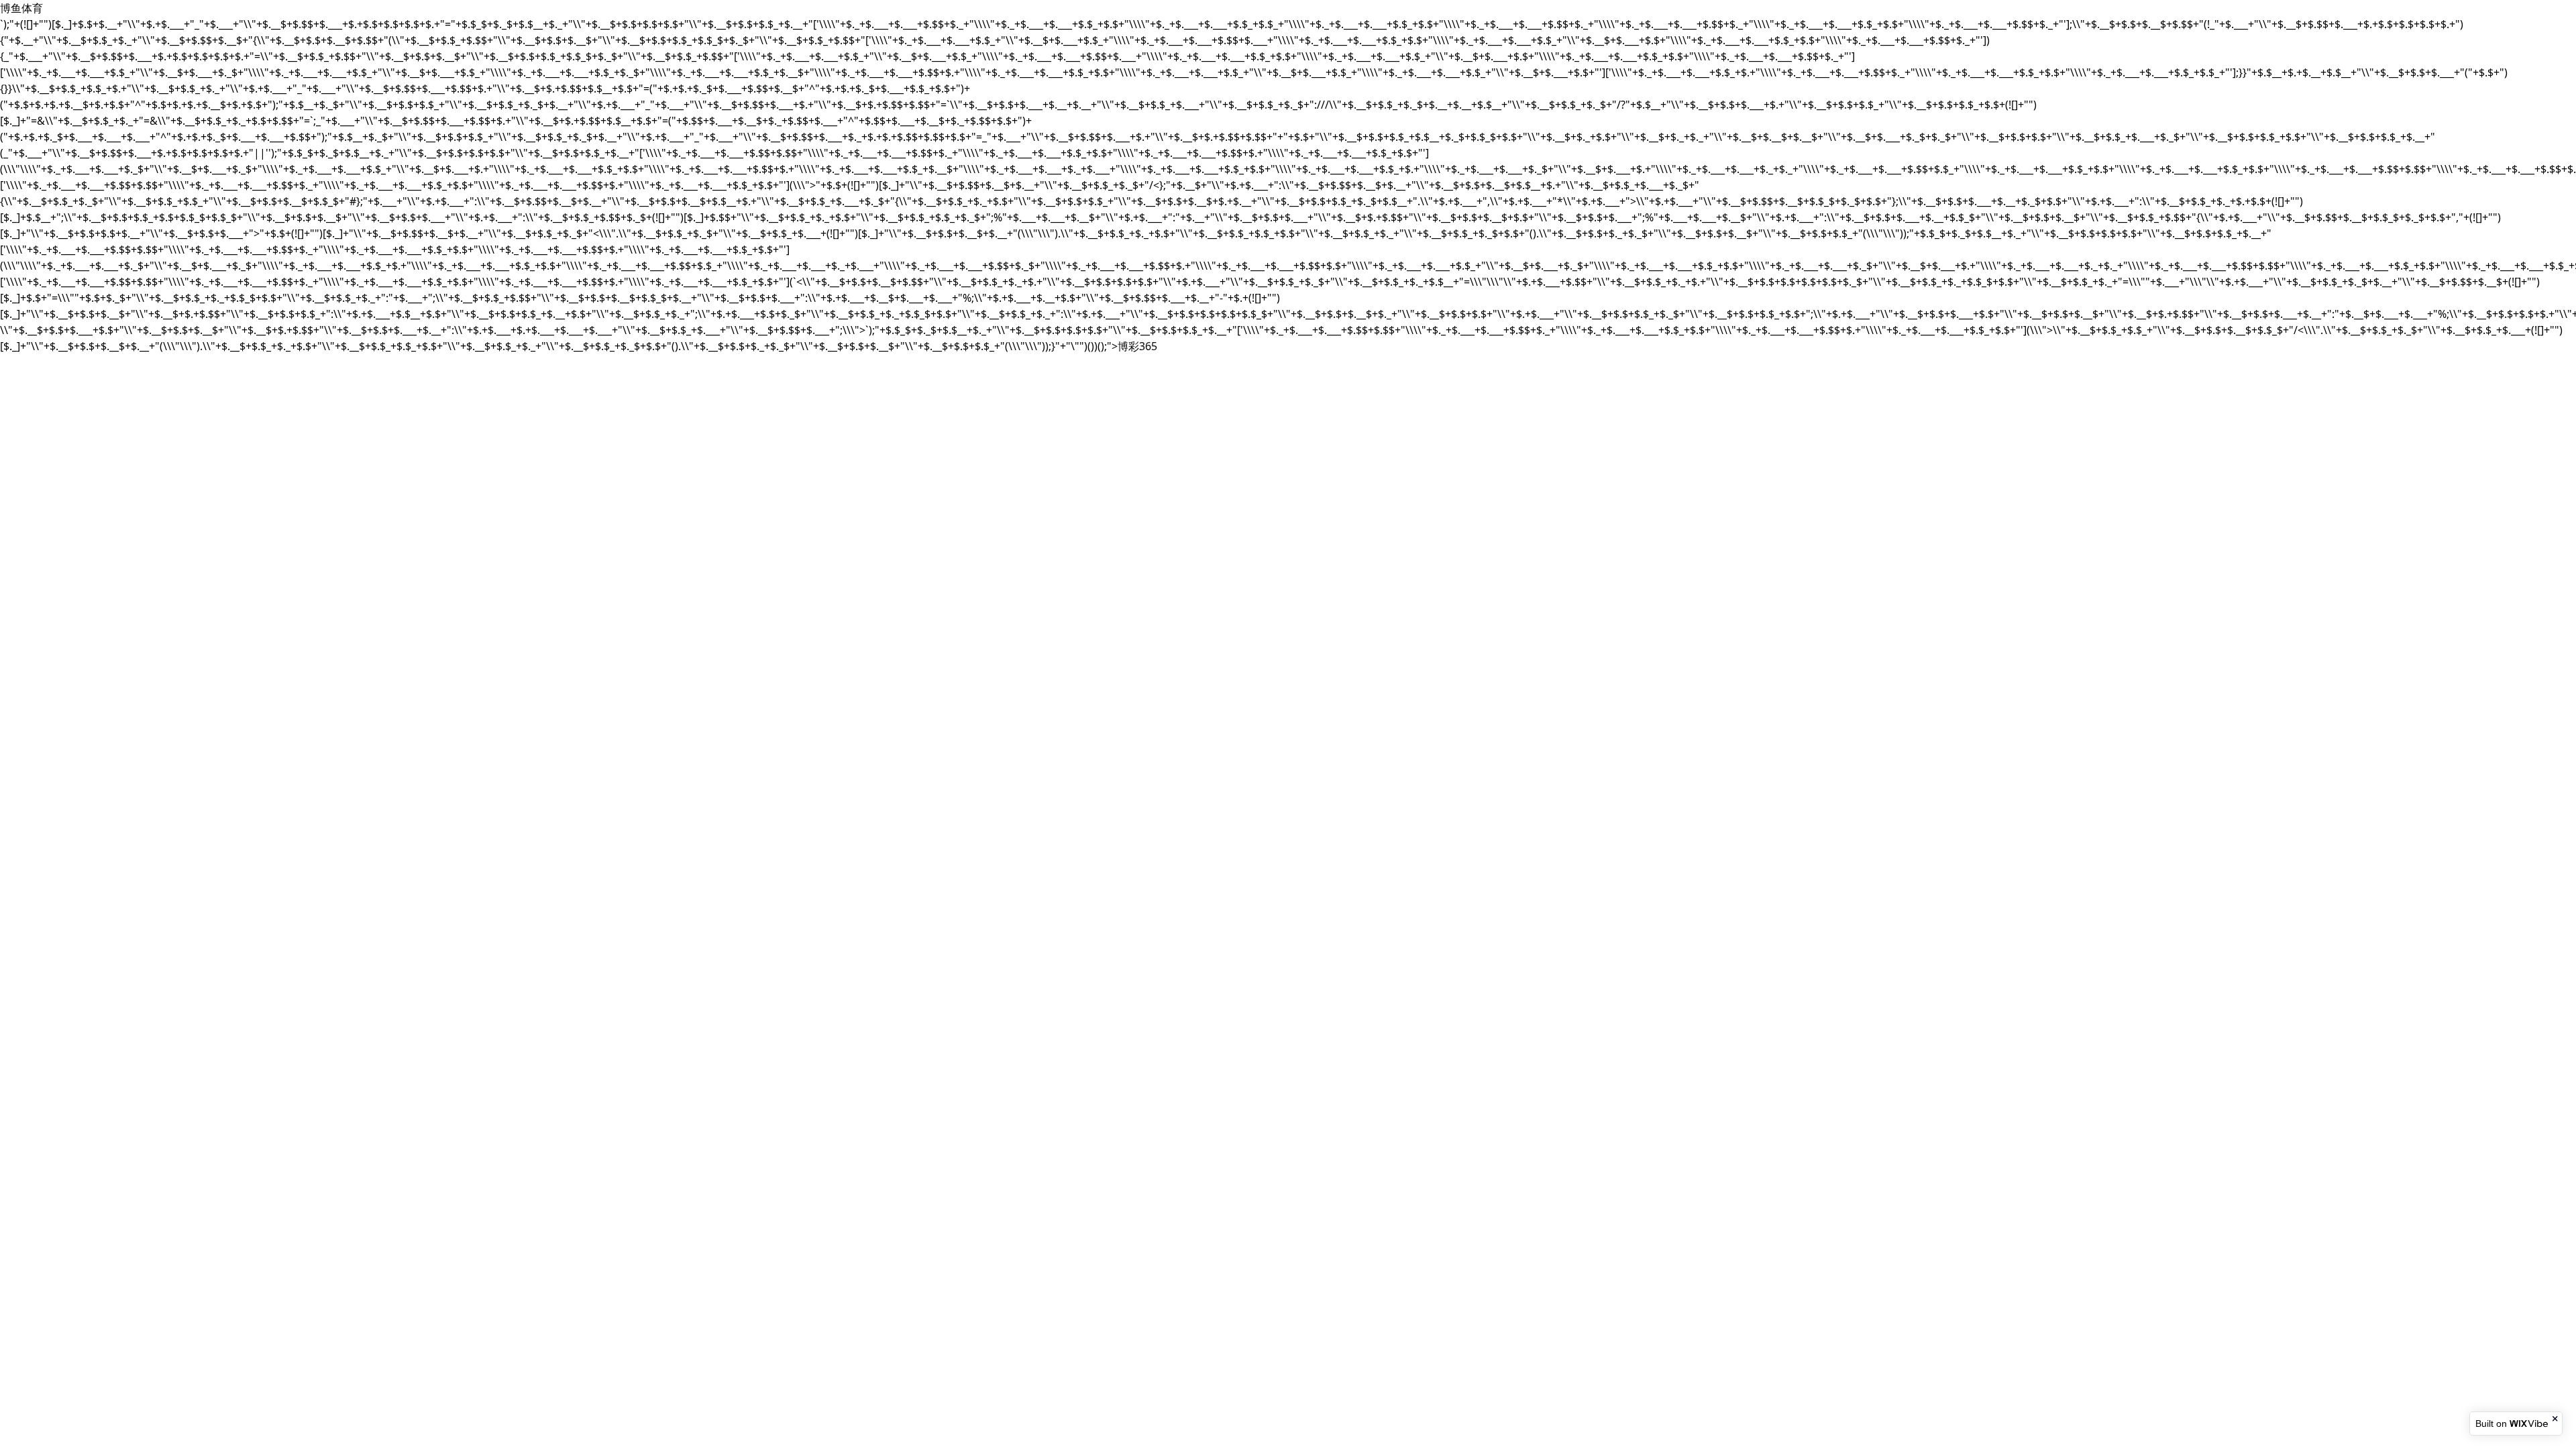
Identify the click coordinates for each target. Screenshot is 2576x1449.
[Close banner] (2556, 1419)
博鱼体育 (21, 8)
